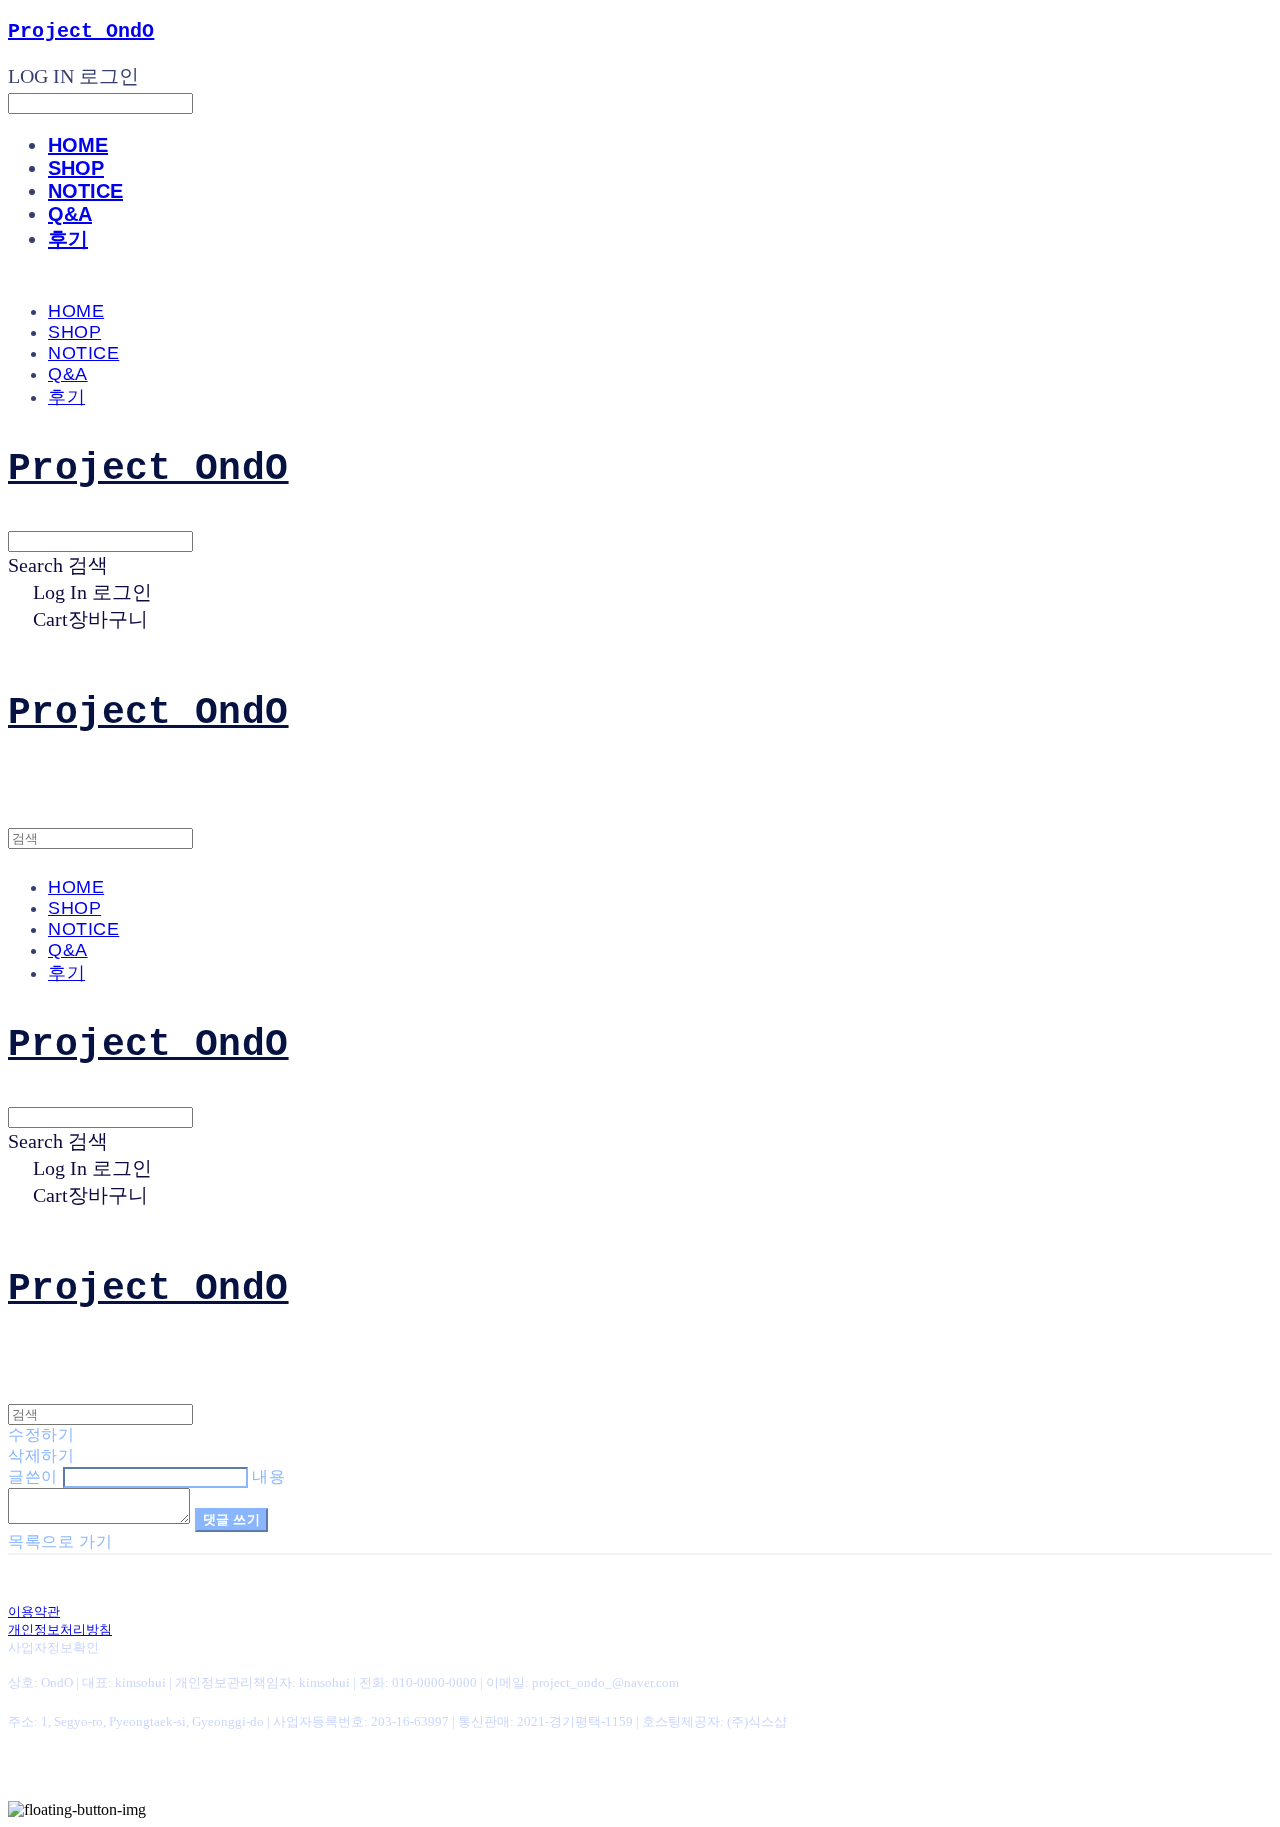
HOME (78, 145)
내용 (268, 1476)
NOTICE (85, 191)
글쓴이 (33, 1476)
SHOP (76, 168)
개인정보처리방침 (60, 1629)
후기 (68, 239)
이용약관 (34, 1611)
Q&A (70, 214)
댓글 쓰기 (232, 1519)
